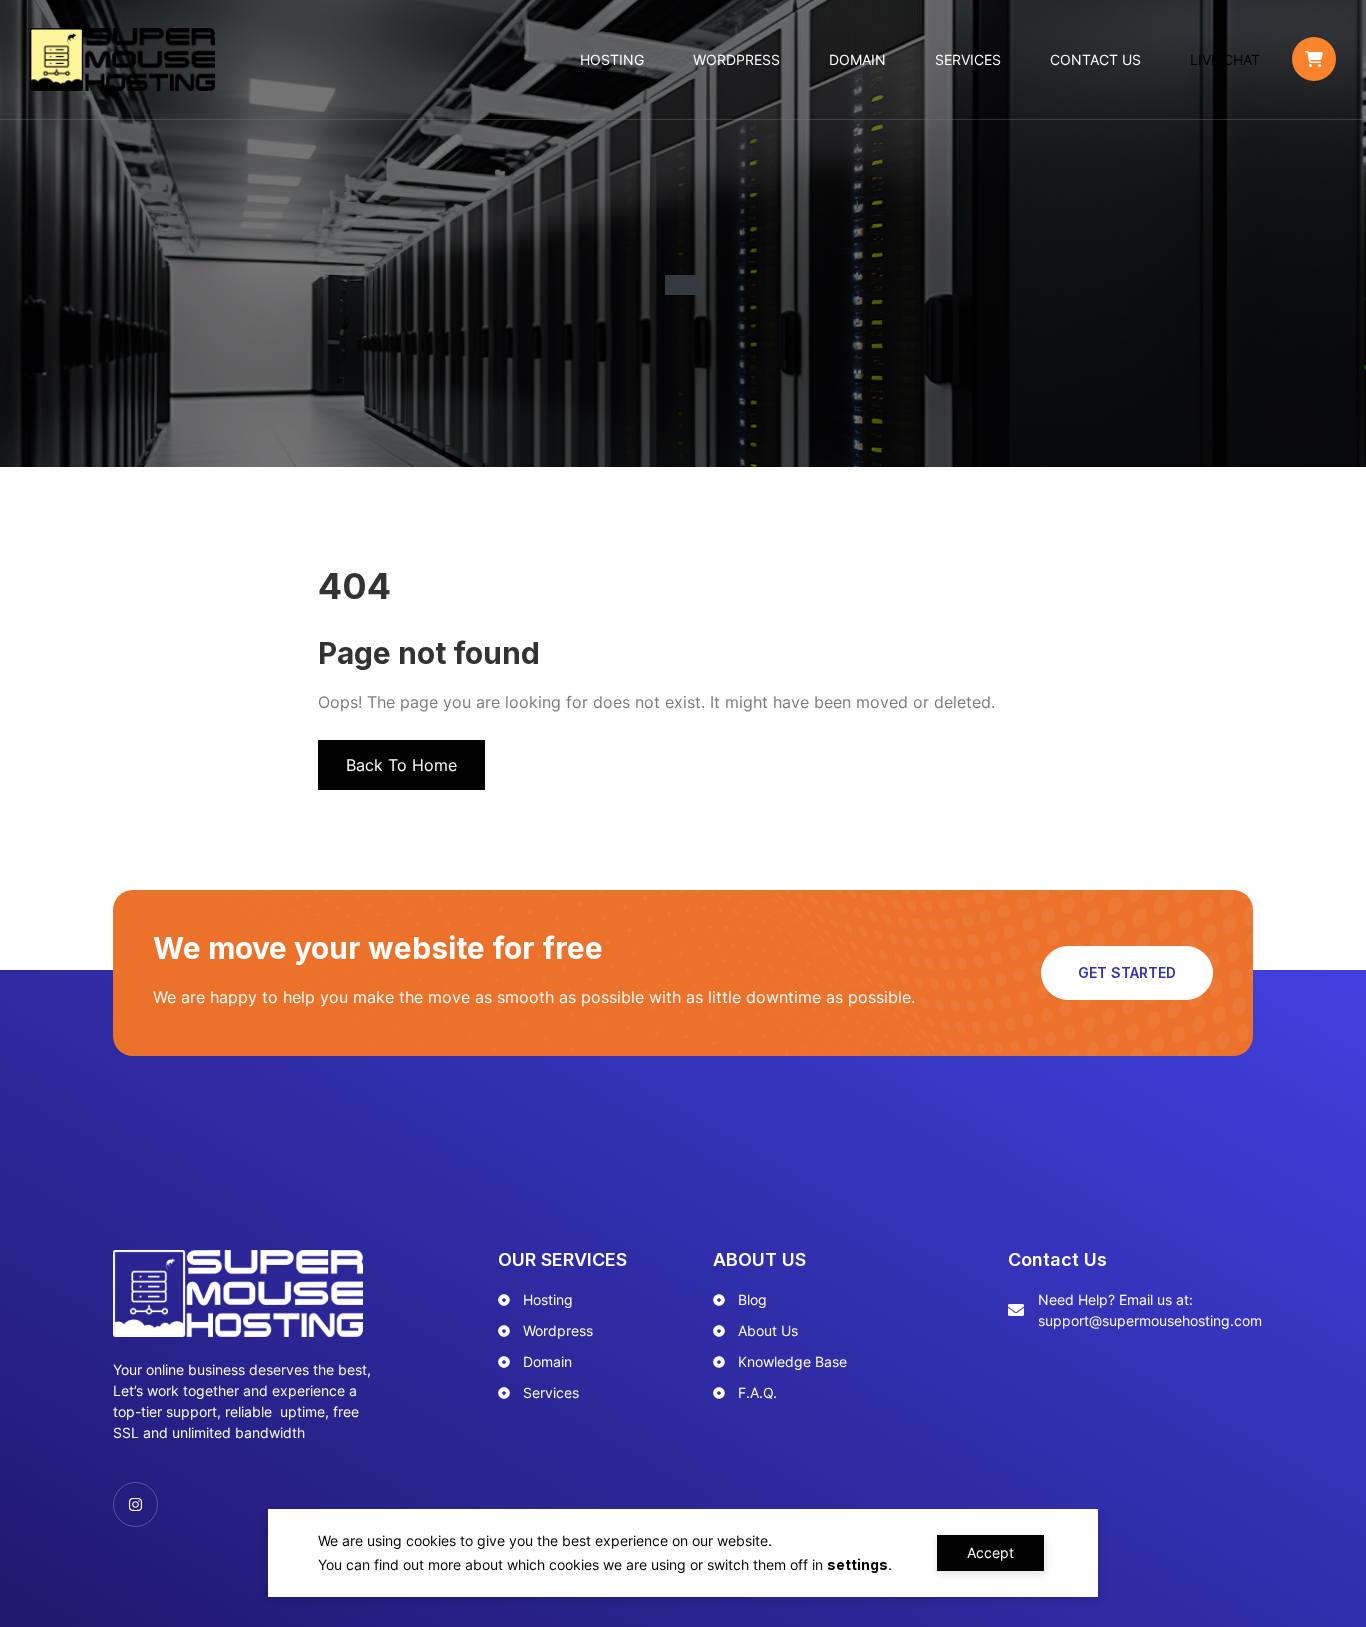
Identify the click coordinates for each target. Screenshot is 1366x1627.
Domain (857, 59)
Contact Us (1095, 59)
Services (968, 59)
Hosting (612, 59)
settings (857, 1564)
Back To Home (401, 765)
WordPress (736, 59)
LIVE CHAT (1225, 59)
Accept (990, 1552)
